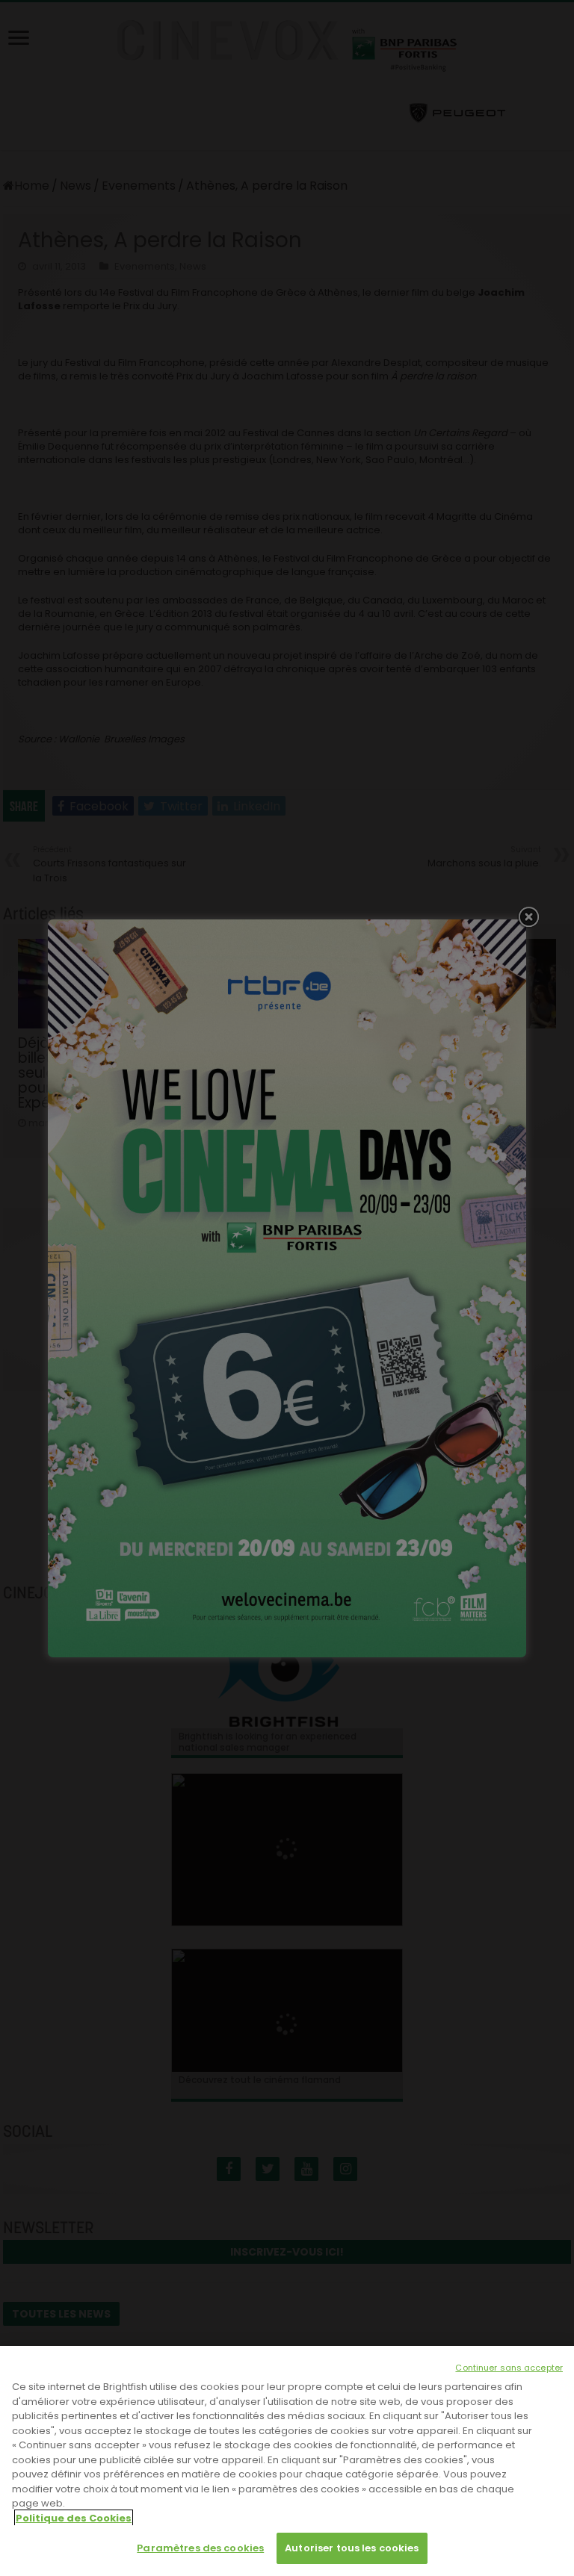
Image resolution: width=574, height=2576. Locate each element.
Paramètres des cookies (200, 2548)
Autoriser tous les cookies (352, 2548)
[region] (287, 2461)
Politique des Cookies (74, 2518)
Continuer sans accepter (509, 2368)
